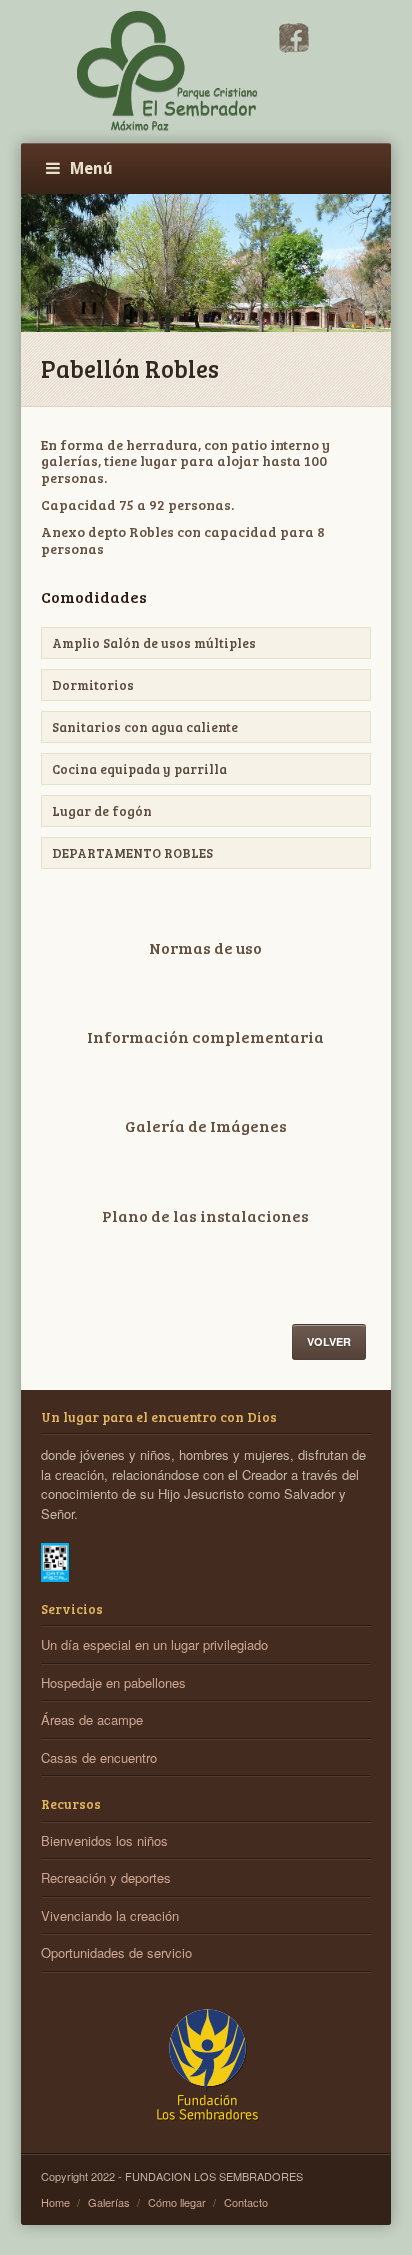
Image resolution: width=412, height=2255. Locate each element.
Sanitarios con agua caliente (145, 727)
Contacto (246, 2202)
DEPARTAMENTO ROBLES (132, 853)
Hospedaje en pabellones (113, 1682)
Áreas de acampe (92, 1719)
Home (55, 2202)
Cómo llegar (177, 2202)
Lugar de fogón (102, 811)
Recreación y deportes (106, 1877)
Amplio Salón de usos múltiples (154, 643)
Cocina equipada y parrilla (139, 769)
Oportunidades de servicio (116, 1952)
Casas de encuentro (99, 1757)
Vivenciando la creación (110, 1915)
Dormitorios (93, 685)
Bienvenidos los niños (104, 1840)
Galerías (109, 2202)
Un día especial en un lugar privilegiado (154, 1644)
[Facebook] (294, 47)
